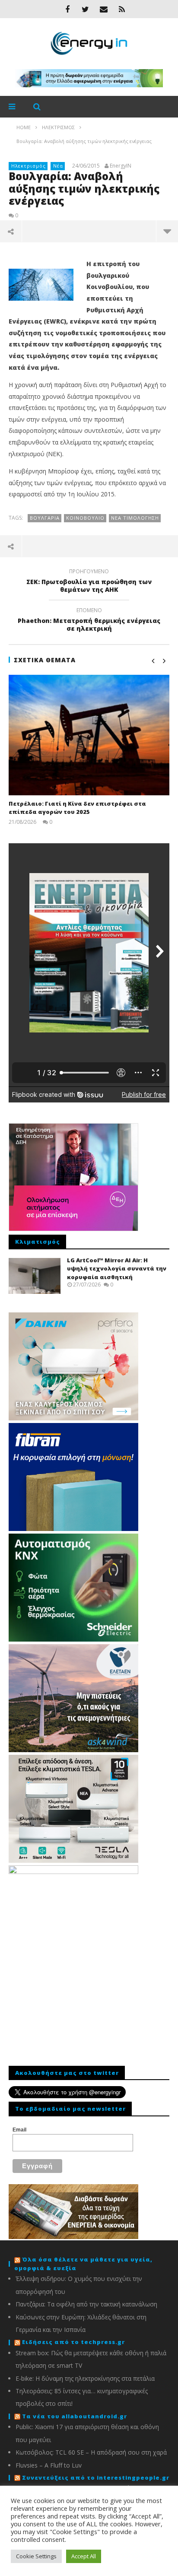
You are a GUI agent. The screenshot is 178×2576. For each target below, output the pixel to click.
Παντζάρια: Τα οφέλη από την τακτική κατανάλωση (86, 2304)
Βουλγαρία (45, 518)
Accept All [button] (84, 2556)
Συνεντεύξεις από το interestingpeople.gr (96, 2478)
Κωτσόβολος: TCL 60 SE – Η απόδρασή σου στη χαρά (91, 2452)
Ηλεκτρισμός (29, 166)
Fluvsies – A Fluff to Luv (49, 2465)
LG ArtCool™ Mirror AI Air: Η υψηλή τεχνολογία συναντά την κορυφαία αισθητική (117, 1269)
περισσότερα (167, 231)
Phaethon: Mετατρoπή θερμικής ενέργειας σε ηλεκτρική (89, 621)
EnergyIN (121, 166)
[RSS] (122, 9)
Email (19, 2130)
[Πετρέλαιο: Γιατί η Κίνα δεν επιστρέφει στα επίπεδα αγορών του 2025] (89, 735)
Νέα (58, 166)
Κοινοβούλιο (85, 518)
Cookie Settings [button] (36, 2556)
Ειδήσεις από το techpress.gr (73, 2342)
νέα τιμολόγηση (135, 518)
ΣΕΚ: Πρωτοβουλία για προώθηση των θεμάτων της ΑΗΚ (89, 582)
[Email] (104, 9)
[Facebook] (67, 9)
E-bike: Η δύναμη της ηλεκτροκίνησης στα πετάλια (85, 2378)
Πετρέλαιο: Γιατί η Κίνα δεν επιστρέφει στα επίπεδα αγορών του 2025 (77, 808)
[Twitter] (86, 9)
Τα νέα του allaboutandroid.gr (75, 2416)
